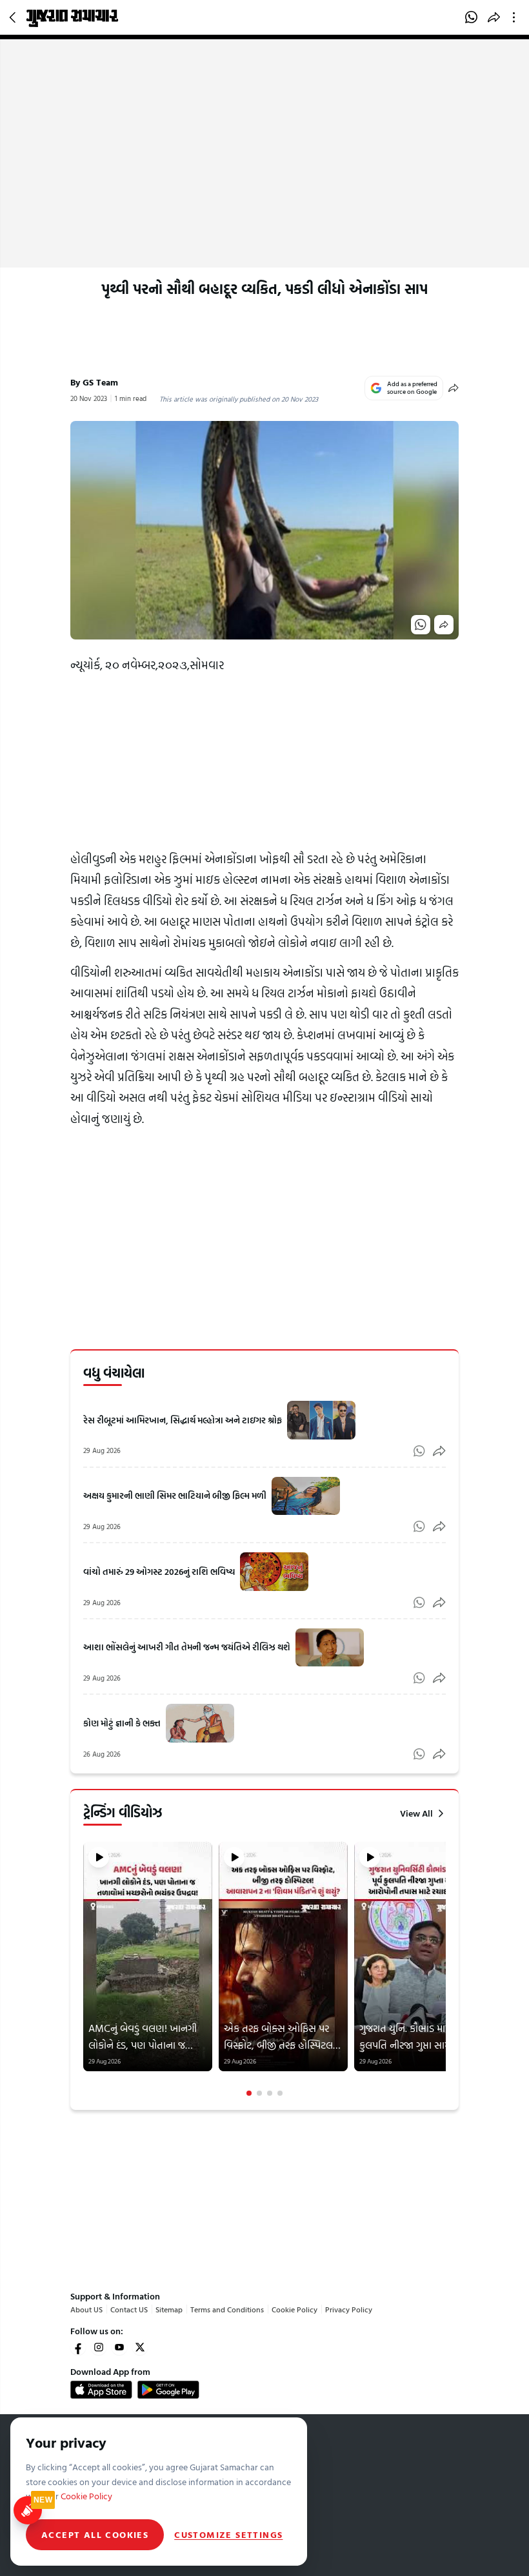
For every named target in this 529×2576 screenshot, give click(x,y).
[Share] (454, 388)
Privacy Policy (349, 2309)
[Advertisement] (264, 171)
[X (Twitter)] (140, 2347)
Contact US (129, 2309)
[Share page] (494, 17)
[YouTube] (119, 2347)
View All (416, 1813)
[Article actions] (516, 17)
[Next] (444, 1969)
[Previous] (85, 1969)
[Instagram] (99, 2347)
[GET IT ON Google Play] (168, 2390)
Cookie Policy (294, 2309)
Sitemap (169, 2309)
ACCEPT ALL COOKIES (95, 2534)
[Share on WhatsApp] (471, 17)
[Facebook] (78, 2347)
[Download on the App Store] (101, 2390)
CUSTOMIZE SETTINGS (228, 2535)
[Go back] (14, 17)
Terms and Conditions (227, 2309)
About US (86, 2309)
